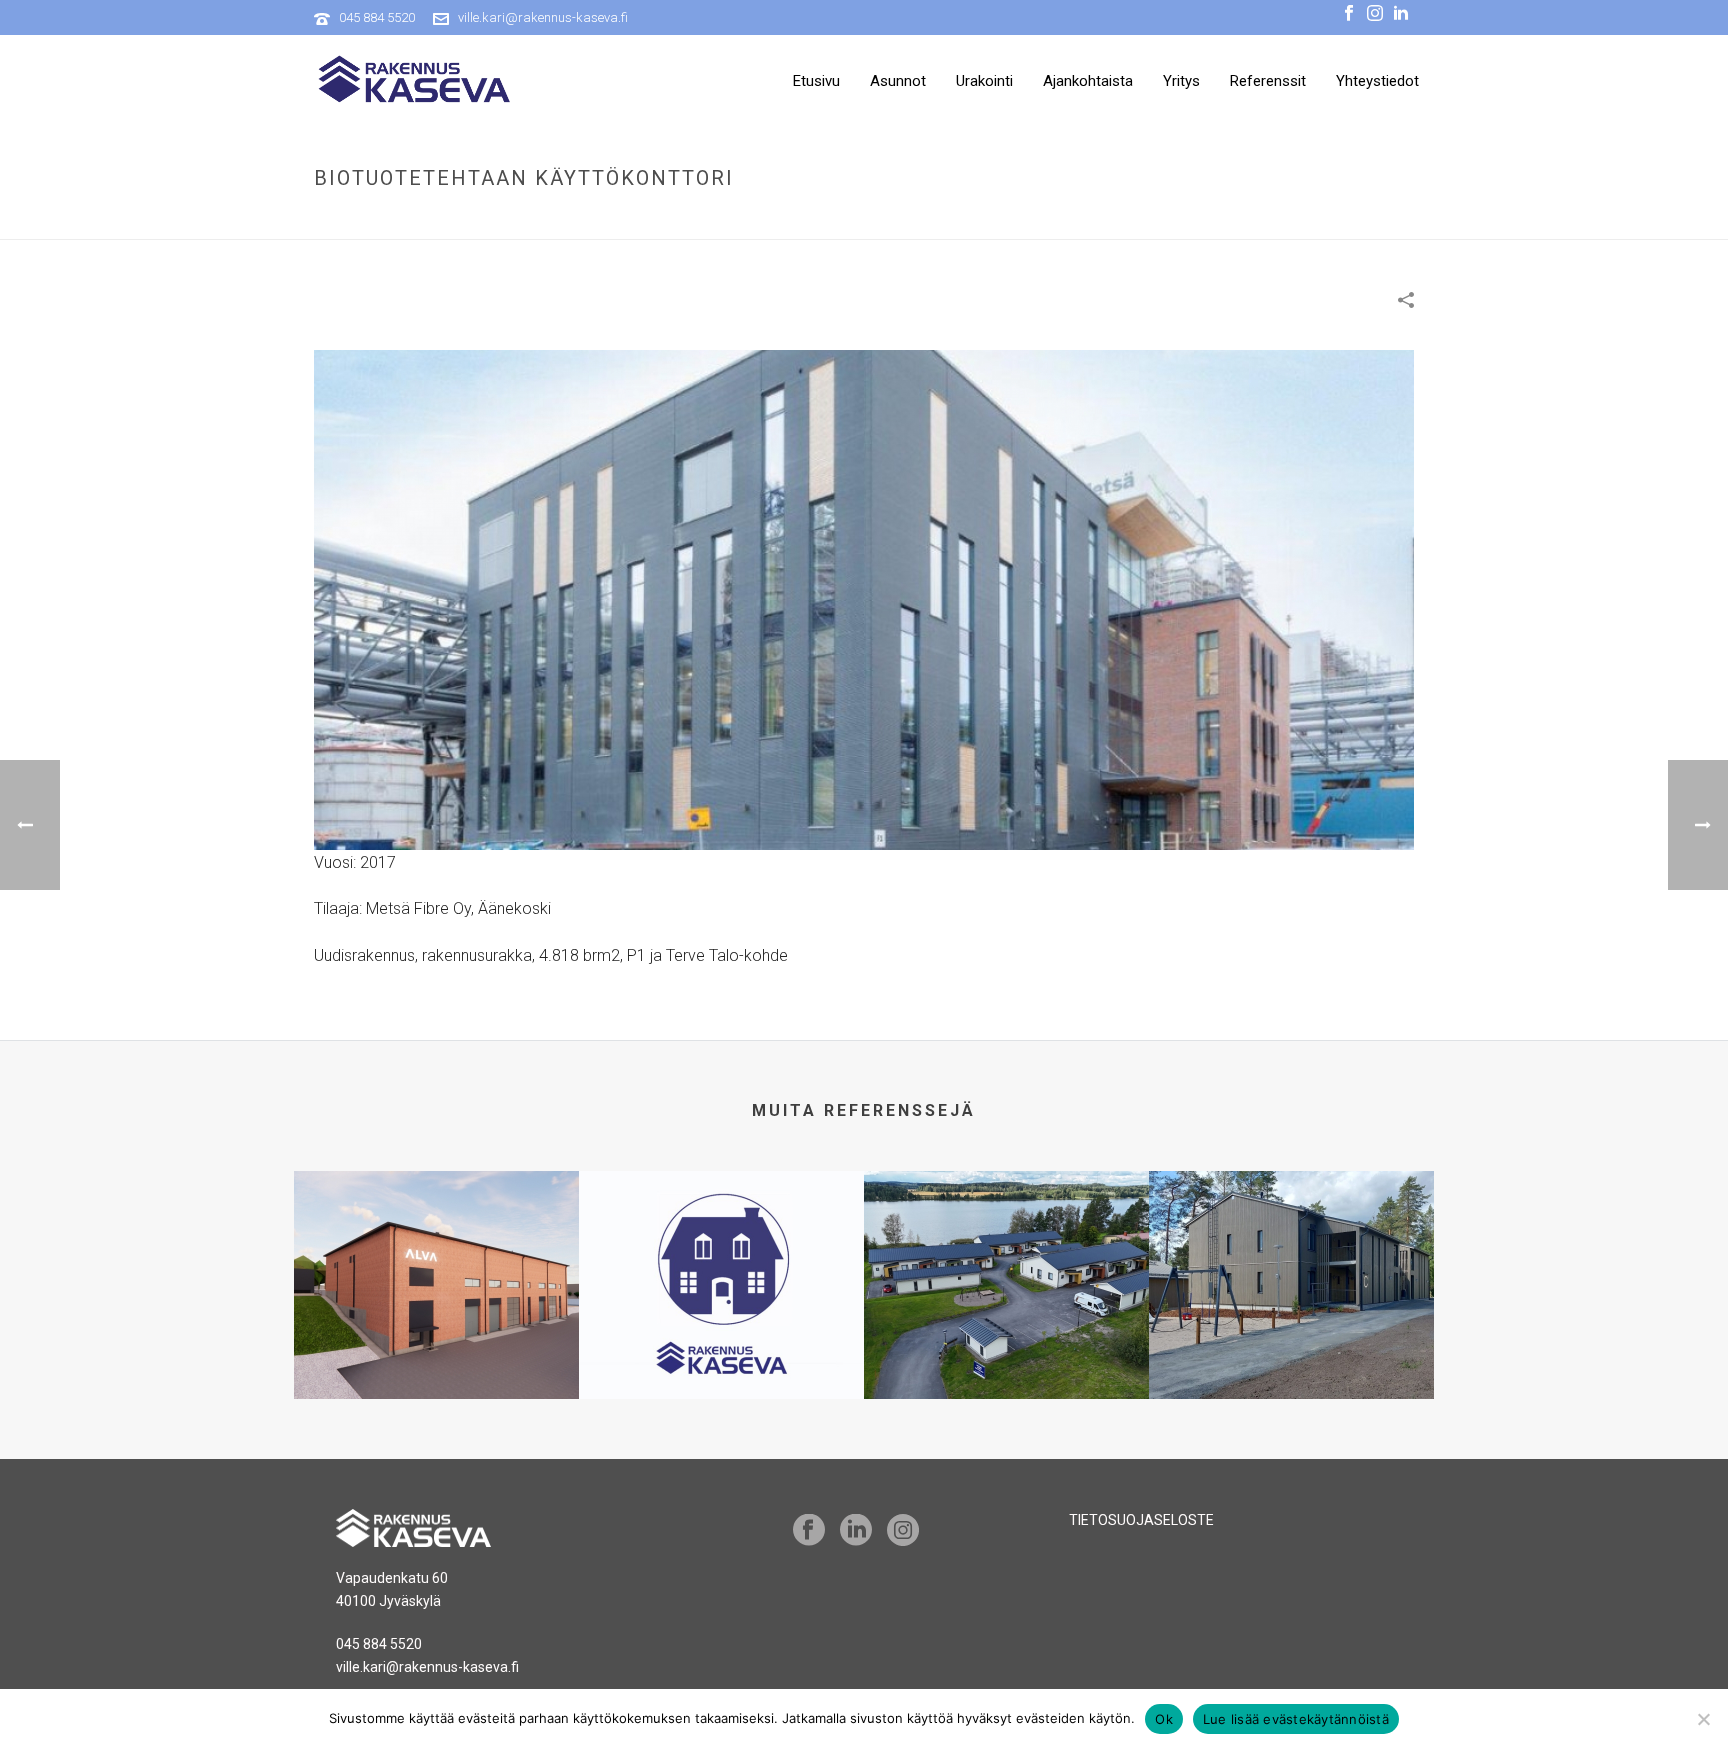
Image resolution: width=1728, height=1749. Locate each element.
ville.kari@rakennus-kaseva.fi (543, 17)
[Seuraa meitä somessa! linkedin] (856, 1531)
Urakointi (984, 81)
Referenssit (1268, 81)
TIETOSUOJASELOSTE (1141, 1520)
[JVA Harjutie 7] (1291, 1250)
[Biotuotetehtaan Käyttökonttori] (864, 599)
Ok (1164, 1719)
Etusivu (816, 81)
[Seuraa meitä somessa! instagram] (903, 1531)
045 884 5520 (377, 17)
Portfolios (1127, 220)
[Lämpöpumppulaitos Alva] (436, 1250)
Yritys (1181, 81)
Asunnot (898, 81)
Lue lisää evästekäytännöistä (1296, 1719)
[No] (1703, 1719)
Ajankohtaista (1088, 81)
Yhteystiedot (1377, 81)
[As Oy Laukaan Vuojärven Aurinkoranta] (1006, 1250)
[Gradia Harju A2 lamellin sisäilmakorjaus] (721, 1250)
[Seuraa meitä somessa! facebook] (809, 1531)
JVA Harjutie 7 (1292, 1324)
